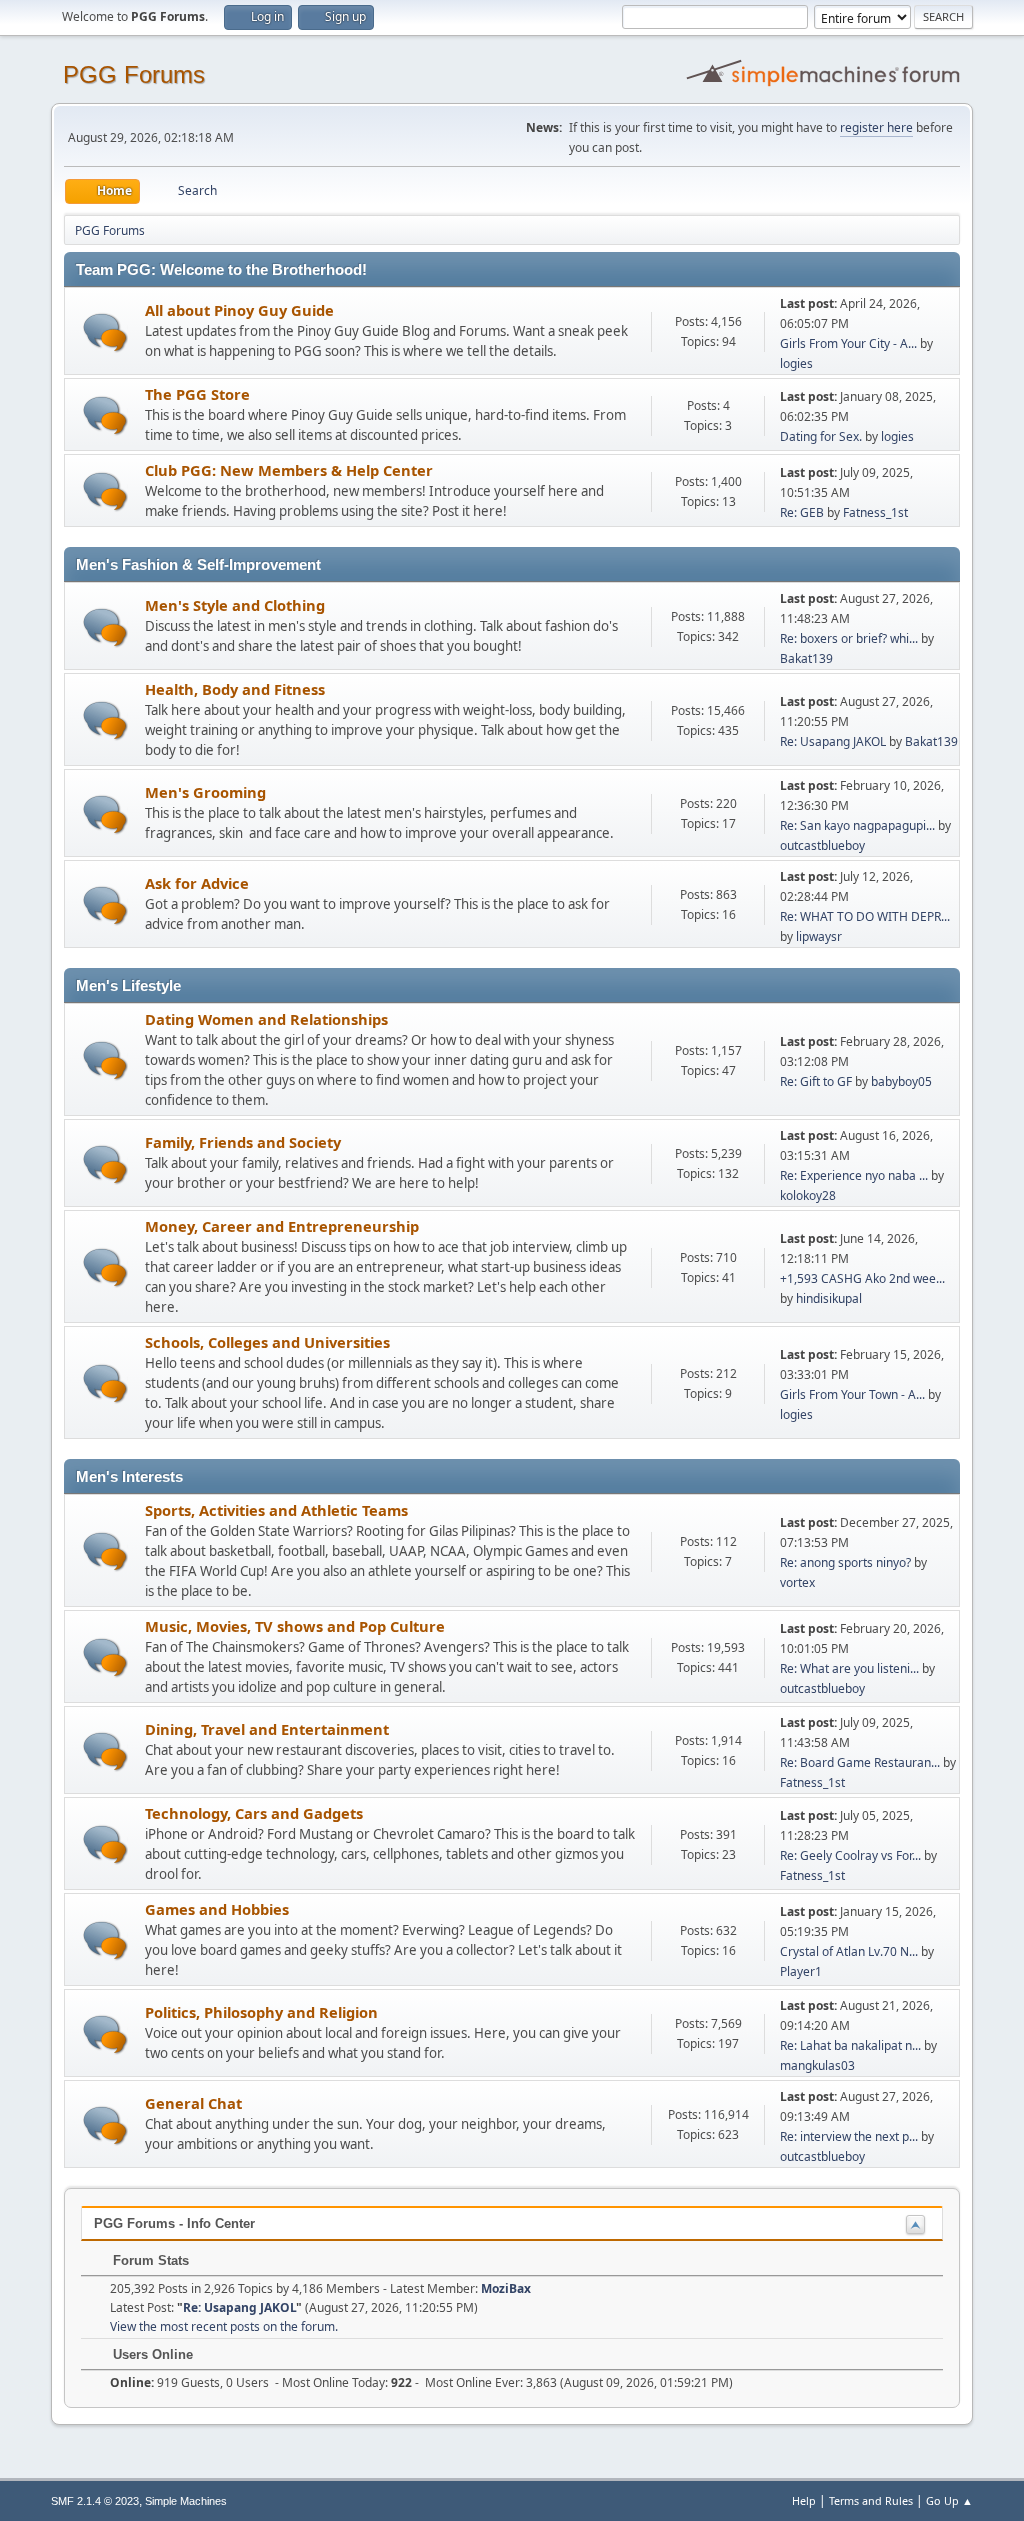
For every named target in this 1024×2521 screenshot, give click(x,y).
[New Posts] (105, 332)
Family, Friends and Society (243, 1142)
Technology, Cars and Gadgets (254, 1813)
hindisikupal (829, 1298)
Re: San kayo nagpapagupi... (857, 825)
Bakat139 (806, 658)
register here (876, 127)
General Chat (193, 2103)
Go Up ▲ (949, 2500)
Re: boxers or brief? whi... (849, 638)
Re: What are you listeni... (849, 1668)
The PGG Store (197, 394)
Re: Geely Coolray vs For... (850, 1855)
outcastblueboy (822, 845)
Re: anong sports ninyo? (845, 1562)
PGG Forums (134, 74)
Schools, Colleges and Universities (267, 1342)
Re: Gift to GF (816, 1081)
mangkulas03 (817, 2065)
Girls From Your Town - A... (852, 1394)
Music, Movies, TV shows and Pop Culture (295, 1626)
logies (796, 363)
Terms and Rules (871, 2500)
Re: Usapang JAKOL (833, 741)
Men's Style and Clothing (235, 605)
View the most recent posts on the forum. (224, 2326)
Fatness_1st (875, 512)
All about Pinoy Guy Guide (239, 310)
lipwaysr (819, 936)
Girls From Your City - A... (848, 343)
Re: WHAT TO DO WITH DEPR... (865, 916)
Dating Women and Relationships (266, 1019)
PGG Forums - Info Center (174, 2223)
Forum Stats (149, 2260)
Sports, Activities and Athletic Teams (276, 1510)
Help (804, 2500)
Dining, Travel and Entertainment (267, 1729)
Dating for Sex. (821, 436)
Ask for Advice (197, 883)
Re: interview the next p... (849, 2136)
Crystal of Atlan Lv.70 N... (849, 1951)
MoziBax (506, 2288)
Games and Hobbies (217, 1909)
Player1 (801, 1971)
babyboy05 (901, 1081)
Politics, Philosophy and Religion (261, 2012)
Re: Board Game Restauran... (860, 1762)
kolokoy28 (808, 1195)
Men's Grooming (205, 792)
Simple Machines (186, 2501)
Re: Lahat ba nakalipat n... (850, 2045)
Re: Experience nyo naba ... (854, 1175)
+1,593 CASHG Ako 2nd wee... (862, 1278)
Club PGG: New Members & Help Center (289, 470)
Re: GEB (802, 512)
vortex (797, 1582)
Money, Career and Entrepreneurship (282, 1226)
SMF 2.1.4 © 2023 (95, 2501)
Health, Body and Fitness (235, 689)
